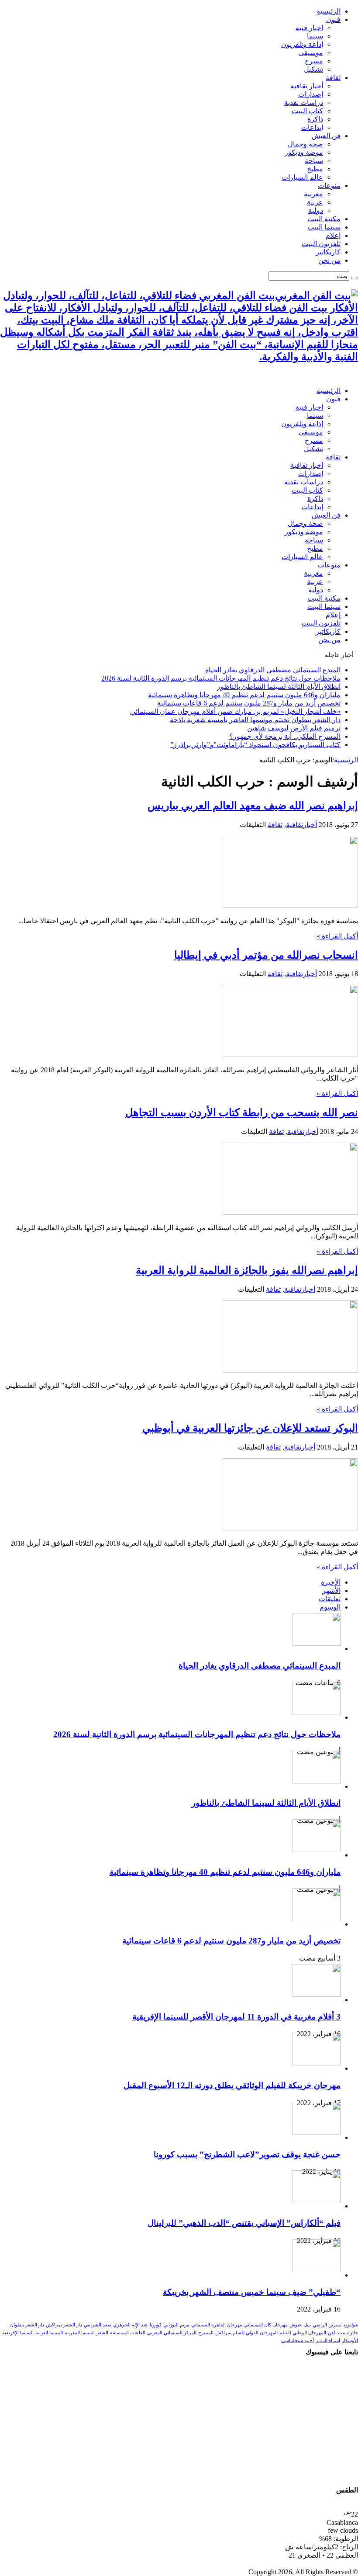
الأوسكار (350, 2341)
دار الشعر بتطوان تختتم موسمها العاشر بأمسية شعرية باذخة (255, 720)
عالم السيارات (302, 177)
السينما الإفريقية (18, 2333)
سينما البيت (324, 227)
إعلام (333, 235)
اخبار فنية (309, 28)
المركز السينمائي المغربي (172, 2333)
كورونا (156, 2325)
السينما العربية (49, 2333)
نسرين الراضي (327, 2325)
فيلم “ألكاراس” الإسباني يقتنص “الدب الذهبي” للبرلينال (244, 2223)
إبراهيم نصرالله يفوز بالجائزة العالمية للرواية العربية (247, 1270)
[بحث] (355, 278)
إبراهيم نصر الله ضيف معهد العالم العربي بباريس (253, 806)
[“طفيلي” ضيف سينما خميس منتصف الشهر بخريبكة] (317, 2270)
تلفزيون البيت (321, 244)
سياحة (314, 161)
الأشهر (331, 1590)
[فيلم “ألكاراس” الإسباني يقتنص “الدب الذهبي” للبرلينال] (317, 2201)
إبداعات (312, 127)
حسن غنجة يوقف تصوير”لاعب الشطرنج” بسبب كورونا (247, 2154)
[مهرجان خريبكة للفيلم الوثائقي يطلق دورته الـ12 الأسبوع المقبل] (317, 2063)
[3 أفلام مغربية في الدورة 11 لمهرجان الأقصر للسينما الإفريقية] (317, 1994)
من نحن (329, 260)
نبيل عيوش (300, 2325)
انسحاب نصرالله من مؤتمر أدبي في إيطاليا (266, 955)
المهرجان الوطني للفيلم (303, 2333)
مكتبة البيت (324, 219)
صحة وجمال (305, 144)
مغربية (313, 194)
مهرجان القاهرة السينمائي (217, 2325)
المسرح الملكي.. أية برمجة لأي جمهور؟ (285, 736)
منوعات (329, 186)
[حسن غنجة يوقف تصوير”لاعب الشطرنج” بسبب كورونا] (317, 2132)
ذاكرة (315, 119)
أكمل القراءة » (337, 936)
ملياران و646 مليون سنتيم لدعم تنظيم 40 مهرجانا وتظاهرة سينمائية (244, 695)
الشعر (102, 2333)
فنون (333, 19)
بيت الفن (337, 2333)
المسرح (206, 2333)
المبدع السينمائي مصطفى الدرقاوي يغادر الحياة (273, 670)
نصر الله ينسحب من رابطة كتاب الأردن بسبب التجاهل (242, 1112)
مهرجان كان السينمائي (266, 2325)
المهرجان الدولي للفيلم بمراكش (246, 2333)
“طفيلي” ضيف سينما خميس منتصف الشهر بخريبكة (252, 2292)
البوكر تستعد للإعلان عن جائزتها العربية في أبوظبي (250, 1428)
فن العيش (326, 136)
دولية (316, 210)
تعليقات (330, 1599)
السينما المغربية (80, 2333)
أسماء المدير (328, 2341)
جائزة (353, 2333)
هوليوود (351, 2325)
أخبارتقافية (301, 825)
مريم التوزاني (176, 2325)
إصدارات (311, 94)
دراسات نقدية (304, 103)
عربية (315, 202)
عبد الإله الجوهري (131, 2325)
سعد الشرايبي (98, 2325)
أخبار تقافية (307, 86)
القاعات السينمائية (128, 2333)
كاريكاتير (328, 252)
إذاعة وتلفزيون (302, 44)
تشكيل (313, 69)
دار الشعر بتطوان (27, 2325)
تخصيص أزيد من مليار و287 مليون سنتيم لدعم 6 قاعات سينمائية (249, 703)
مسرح (314, 61)
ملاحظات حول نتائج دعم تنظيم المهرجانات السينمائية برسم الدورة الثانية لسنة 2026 (221, 678)
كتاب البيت (307, 111)
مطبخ (315, 169)
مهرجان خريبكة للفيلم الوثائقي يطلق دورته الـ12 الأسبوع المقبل (232, 2085)
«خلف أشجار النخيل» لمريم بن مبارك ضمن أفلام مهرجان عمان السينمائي (235, 711)
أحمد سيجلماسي (298, 2341)
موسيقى (311, 53)
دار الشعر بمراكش (64, 2325)
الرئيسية (329, 11)
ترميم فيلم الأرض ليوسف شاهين (294, 728)
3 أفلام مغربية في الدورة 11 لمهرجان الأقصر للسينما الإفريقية (236, 2017)
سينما (315, 36)
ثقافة (333, 78)
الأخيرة (331, 1582)
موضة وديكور (304, 152)
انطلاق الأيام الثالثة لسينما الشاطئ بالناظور (279, 687)
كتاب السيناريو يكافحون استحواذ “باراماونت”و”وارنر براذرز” (255, 745)
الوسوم (330, 1607)
